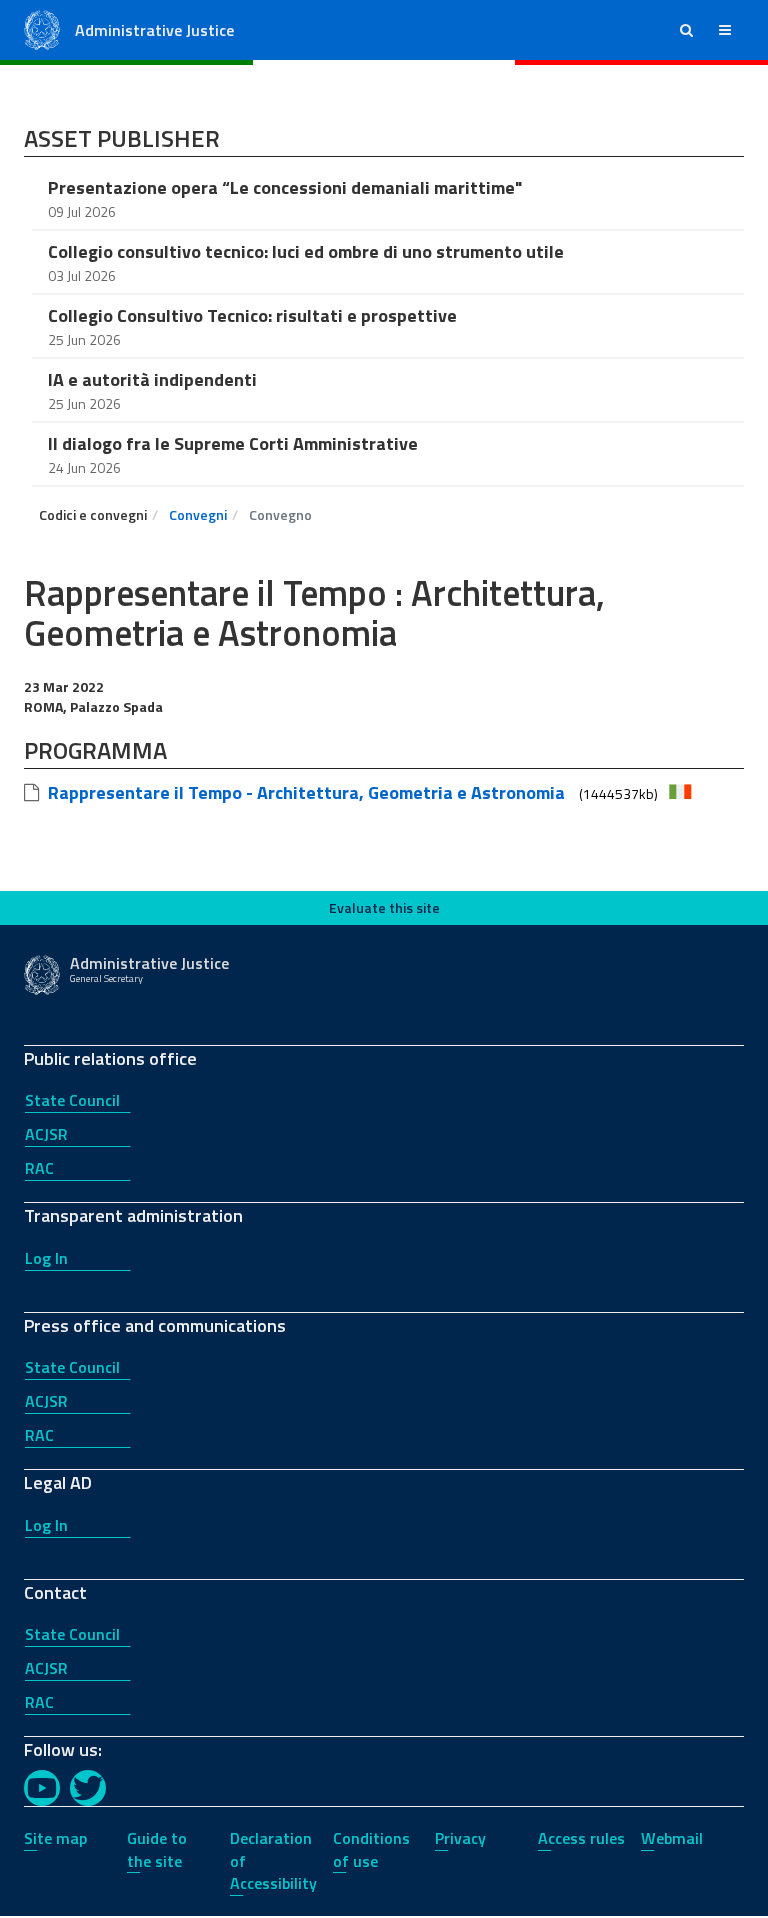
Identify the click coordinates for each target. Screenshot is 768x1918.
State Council (72, 1100)
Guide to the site (157, 1849)
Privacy (460, 1838)
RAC (39, 1168)
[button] (686, 30)
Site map (55, 1838)
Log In (46, 1258)
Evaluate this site (384, 907)
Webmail (672, 1838)
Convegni (198, 514)
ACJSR (46, 1134)
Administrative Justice (154, 30)
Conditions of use (371, 1849)
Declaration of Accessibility (273, 1861)
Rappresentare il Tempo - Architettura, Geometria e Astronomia (306, 792)
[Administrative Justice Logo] (42, 28)
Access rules (581, 1838)
